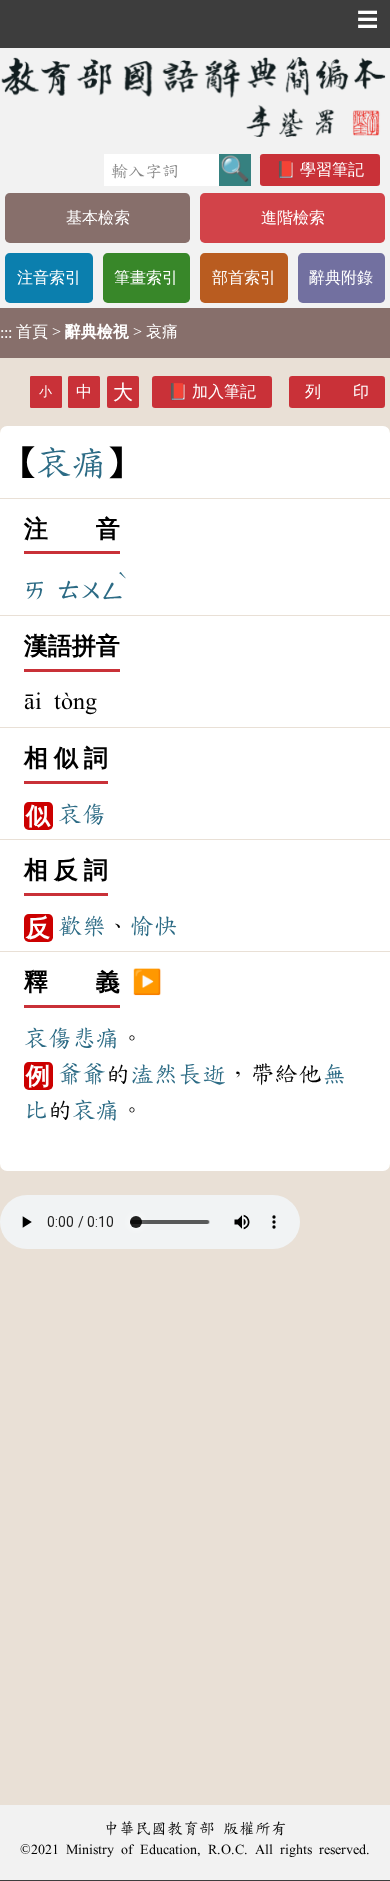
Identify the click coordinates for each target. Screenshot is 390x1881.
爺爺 (82, 1074)
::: (6, 332)
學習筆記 (332, 169)
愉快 (154, 926)
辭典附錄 (341, 277)
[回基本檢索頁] (195, 96)
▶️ (147, 983)
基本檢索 (98, 217)
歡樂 (82, 926)
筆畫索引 (146, 277)
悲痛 (96, 1038)
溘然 (154, 1074)
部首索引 (244, 277)
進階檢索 (293, 217)
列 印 (337, 391)
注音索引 (49, 277)
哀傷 (82, 814)
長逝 (202, 1074)
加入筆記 (224, 391)
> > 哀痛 (89, 332)
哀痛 (96, 1110)
